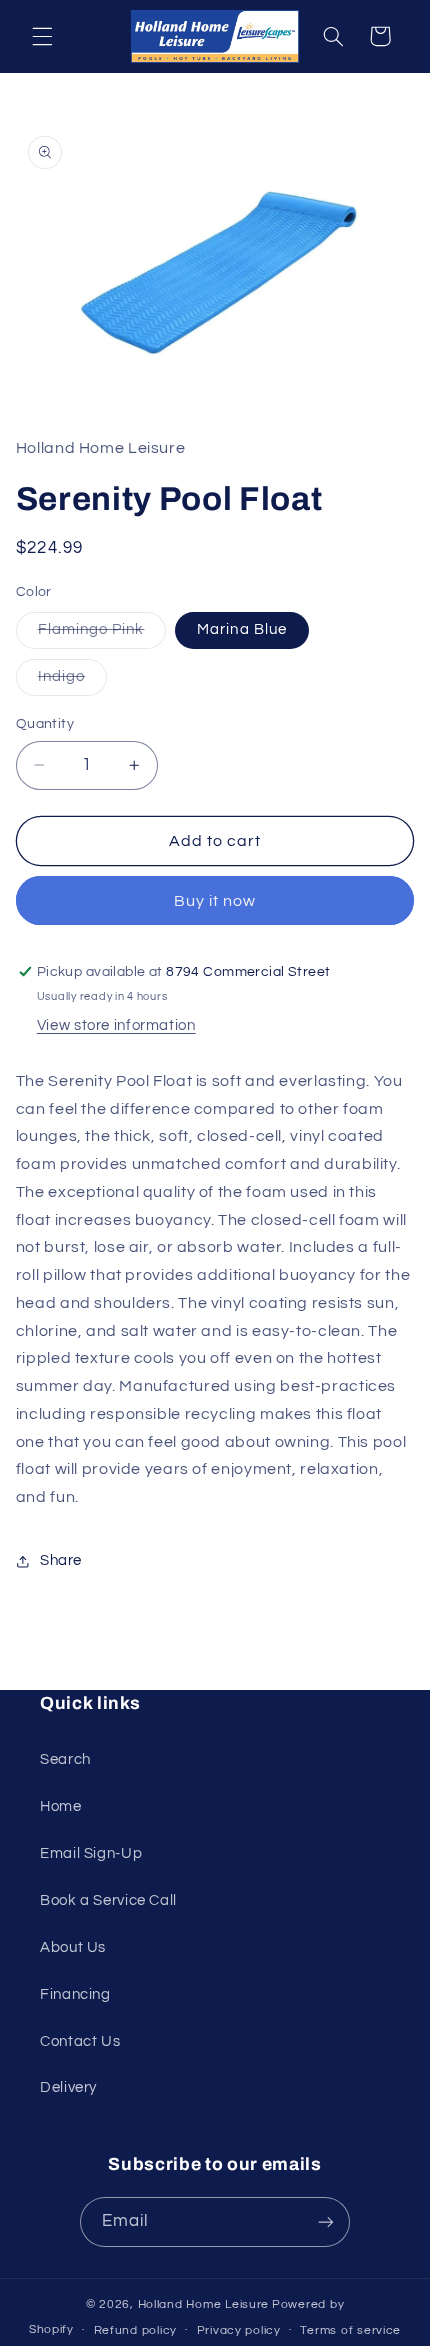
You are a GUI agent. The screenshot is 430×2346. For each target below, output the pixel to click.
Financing (75, 1994)
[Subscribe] (326, 2221)
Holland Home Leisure (204, 2304)
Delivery (68, 2087)
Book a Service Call (108, 1900)
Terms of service (350, 2330)
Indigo (72, 682)
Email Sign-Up (91, 1853)
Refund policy (136, 2330)
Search (65, 1759)
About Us (73, 1947)
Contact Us (80, 2041)
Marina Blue (242, 629)
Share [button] (61, 1560)
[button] (42, 36)
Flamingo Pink (102, 635)
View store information (116, 1025)
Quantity (45, 724)
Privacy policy (239, 2330)
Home (61, 1806)
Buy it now (215, 901)
